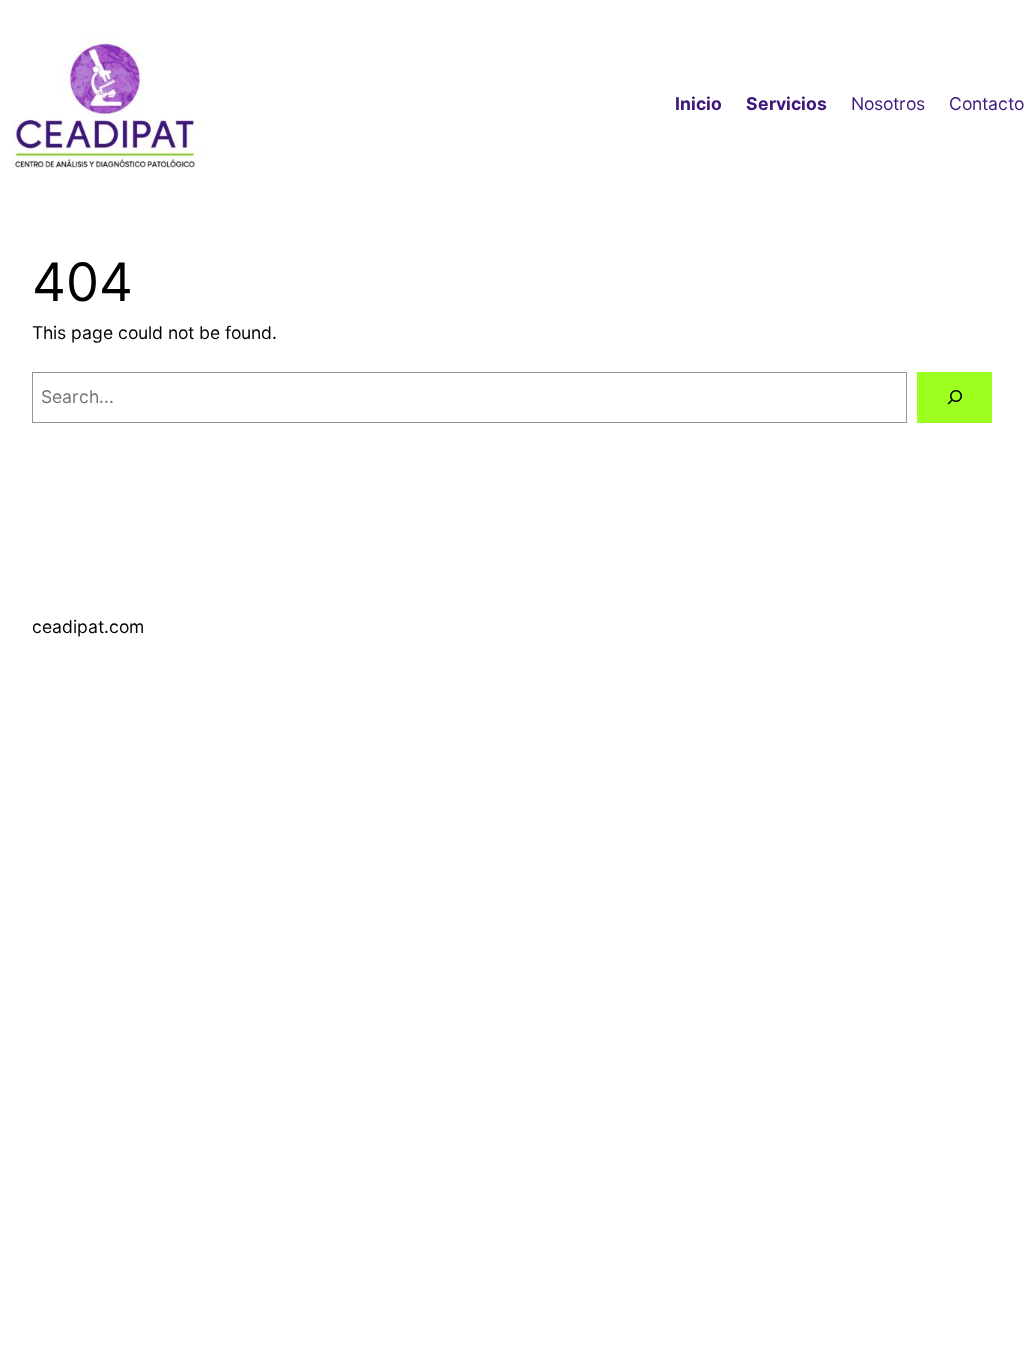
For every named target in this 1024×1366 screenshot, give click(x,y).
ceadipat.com (88, 626)
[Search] (954, 397)
